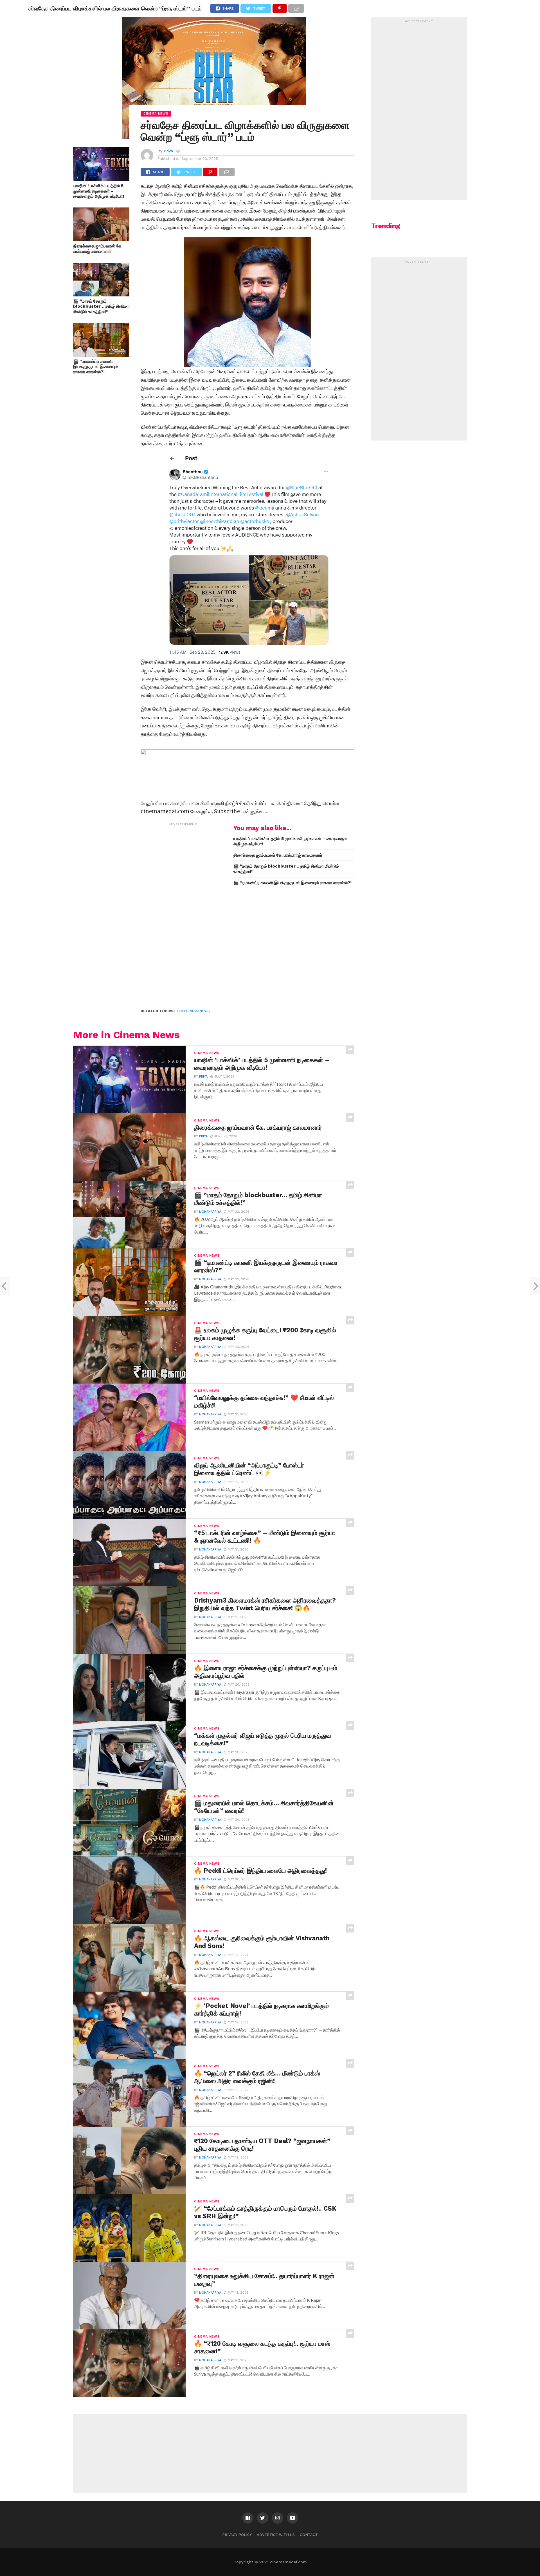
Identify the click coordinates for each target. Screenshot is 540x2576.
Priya (168, 151)
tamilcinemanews (193, 1011)
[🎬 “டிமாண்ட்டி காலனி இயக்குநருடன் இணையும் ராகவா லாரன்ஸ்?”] (101, 355)
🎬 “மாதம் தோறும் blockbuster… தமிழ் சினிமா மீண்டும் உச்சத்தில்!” (101, 306)
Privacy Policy (237, 2535)
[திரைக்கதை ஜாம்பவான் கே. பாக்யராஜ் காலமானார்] (101, 239)
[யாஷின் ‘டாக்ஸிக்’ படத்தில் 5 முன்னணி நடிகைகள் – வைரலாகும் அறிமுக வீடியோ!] (101, 179)
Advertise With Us (276, 2535)
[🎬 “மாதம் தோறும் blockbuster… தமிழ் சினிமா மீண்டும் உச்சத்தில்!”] (101, 295)
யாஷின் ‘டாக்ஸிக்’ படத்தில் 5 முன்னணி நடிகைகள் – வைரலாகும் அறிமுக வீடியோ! (99, 191)
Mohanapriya (210, 1212)
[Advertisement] (183, 913)
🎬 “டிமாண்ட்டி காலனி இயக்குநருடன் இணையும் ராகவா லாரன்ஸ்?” (95, 367)
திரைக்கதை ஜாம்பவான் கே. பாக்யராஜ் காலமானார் (98, 249)
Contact (309, 2535)
